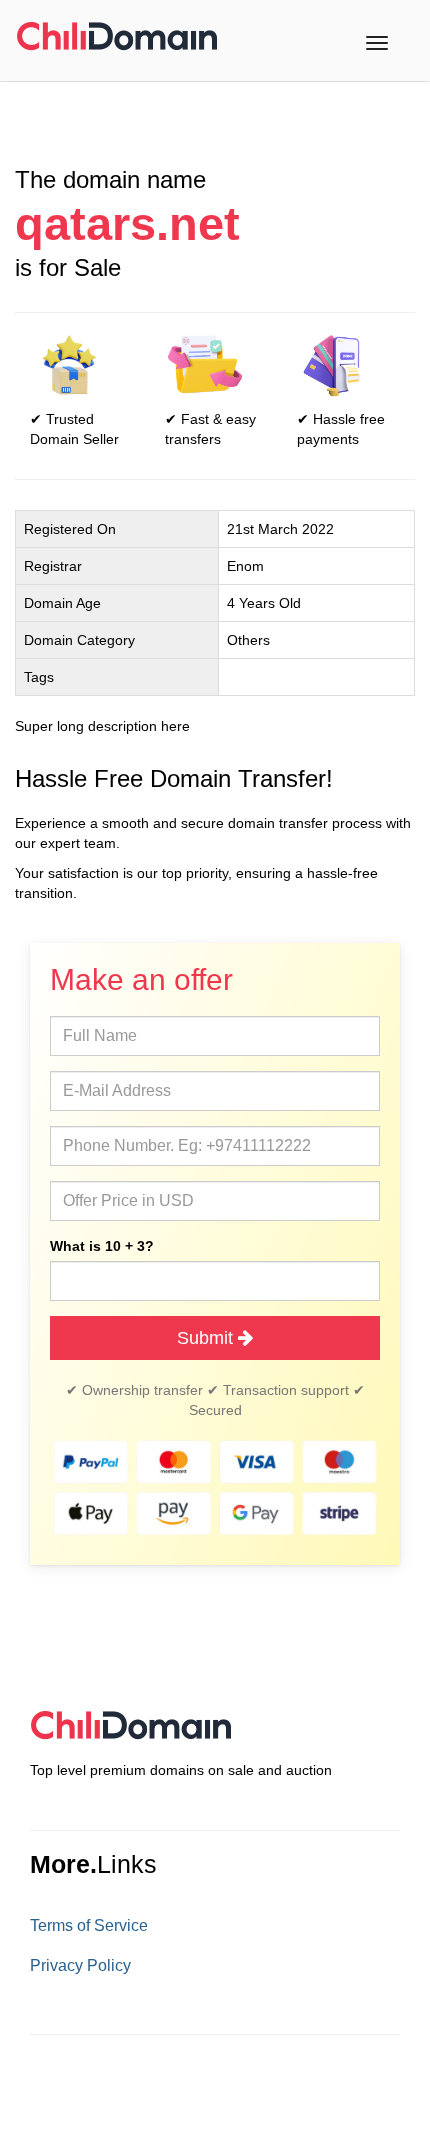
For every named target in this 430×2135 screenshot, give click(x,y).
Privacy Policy (80, 1965)
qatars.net (127, 224)
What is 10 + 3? (102, 1246)
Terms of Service (89, 1925)
